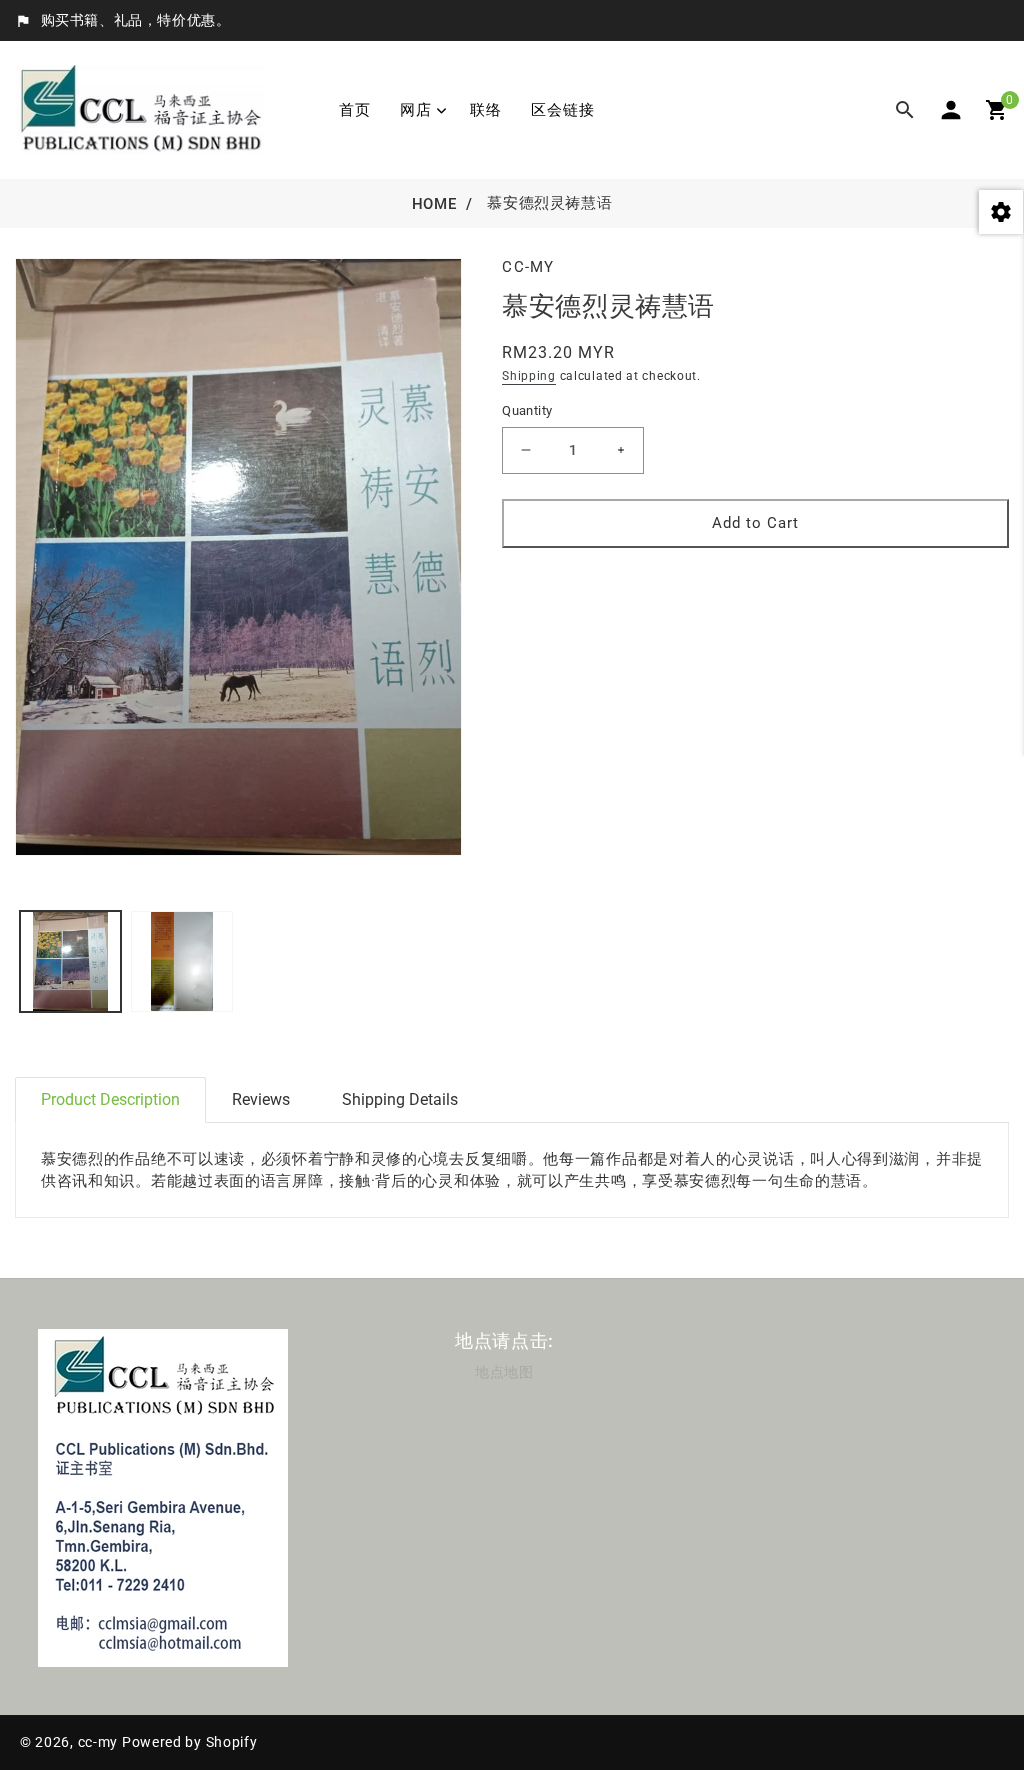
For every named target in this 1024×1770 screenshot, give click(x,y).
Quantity (527, 410)
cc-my (98, 1742)
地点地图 (504, 1372)
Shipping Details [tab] (400, 1099)
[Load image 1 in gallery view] (70, 961)
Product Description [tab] (110, 1099)
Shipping (529, 376)
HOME (434, 204)
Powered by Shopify (190, 1742)
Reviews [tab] (261, 1099)
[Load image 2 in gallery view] (181, 961)
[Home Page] (140, 108)
